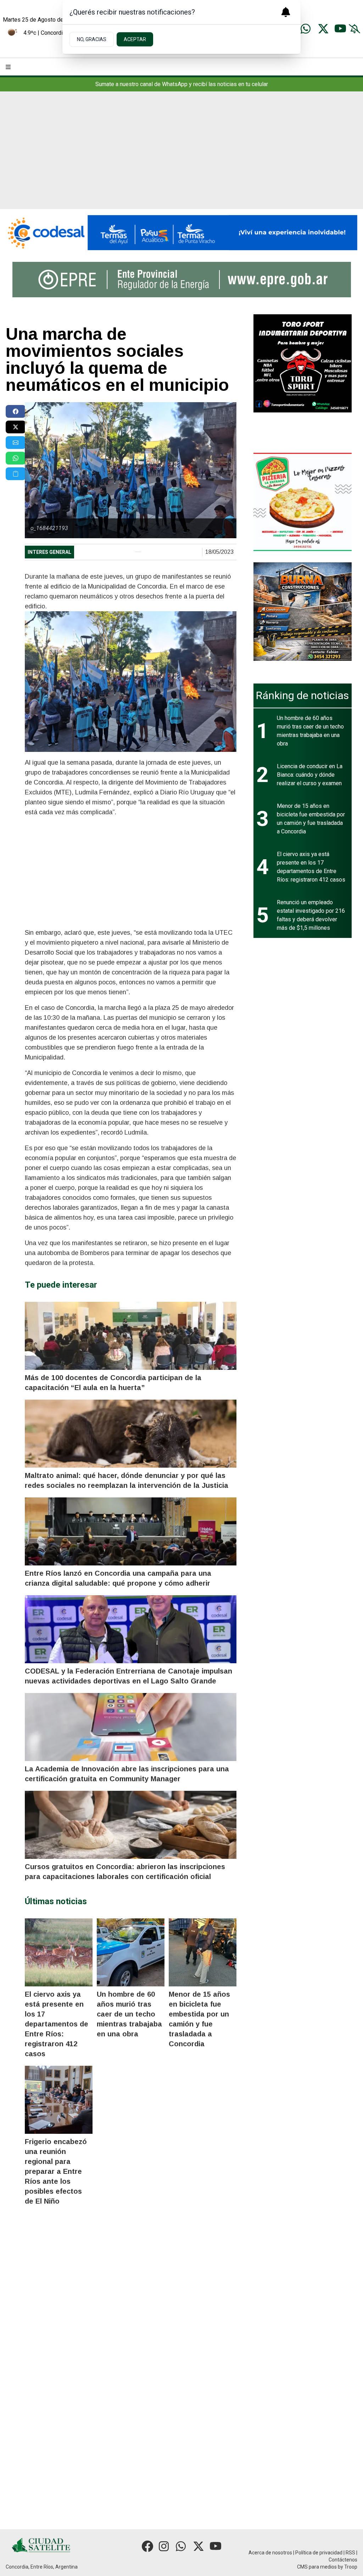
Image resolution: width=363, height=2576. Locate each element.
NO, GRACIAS (92, 39)
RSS (350, 2553)
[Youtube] (340, 29)
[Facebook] (147, 2546)
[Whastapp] (306, 29)
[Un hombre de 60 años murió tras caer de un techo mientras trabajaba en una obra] (131, 1952)
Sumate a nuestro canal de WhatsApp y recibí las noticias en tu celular (182, 84)
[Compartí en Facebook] (16, 411)
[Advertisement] (181, 156)
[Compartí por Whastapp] (16, 458)
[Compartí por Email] (16, 443)
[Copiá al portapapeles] (16, 474)
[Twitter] (323, 29)
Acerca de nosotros (270, 2553)
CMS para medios (317, 2567)
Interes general (49, 552)
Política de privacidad (319, 2553)
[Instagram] (164, 2546)
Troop (351, 2567)
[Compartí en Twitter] (16, 427)
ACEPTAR (135, 39)
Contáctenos (343, 2560)
